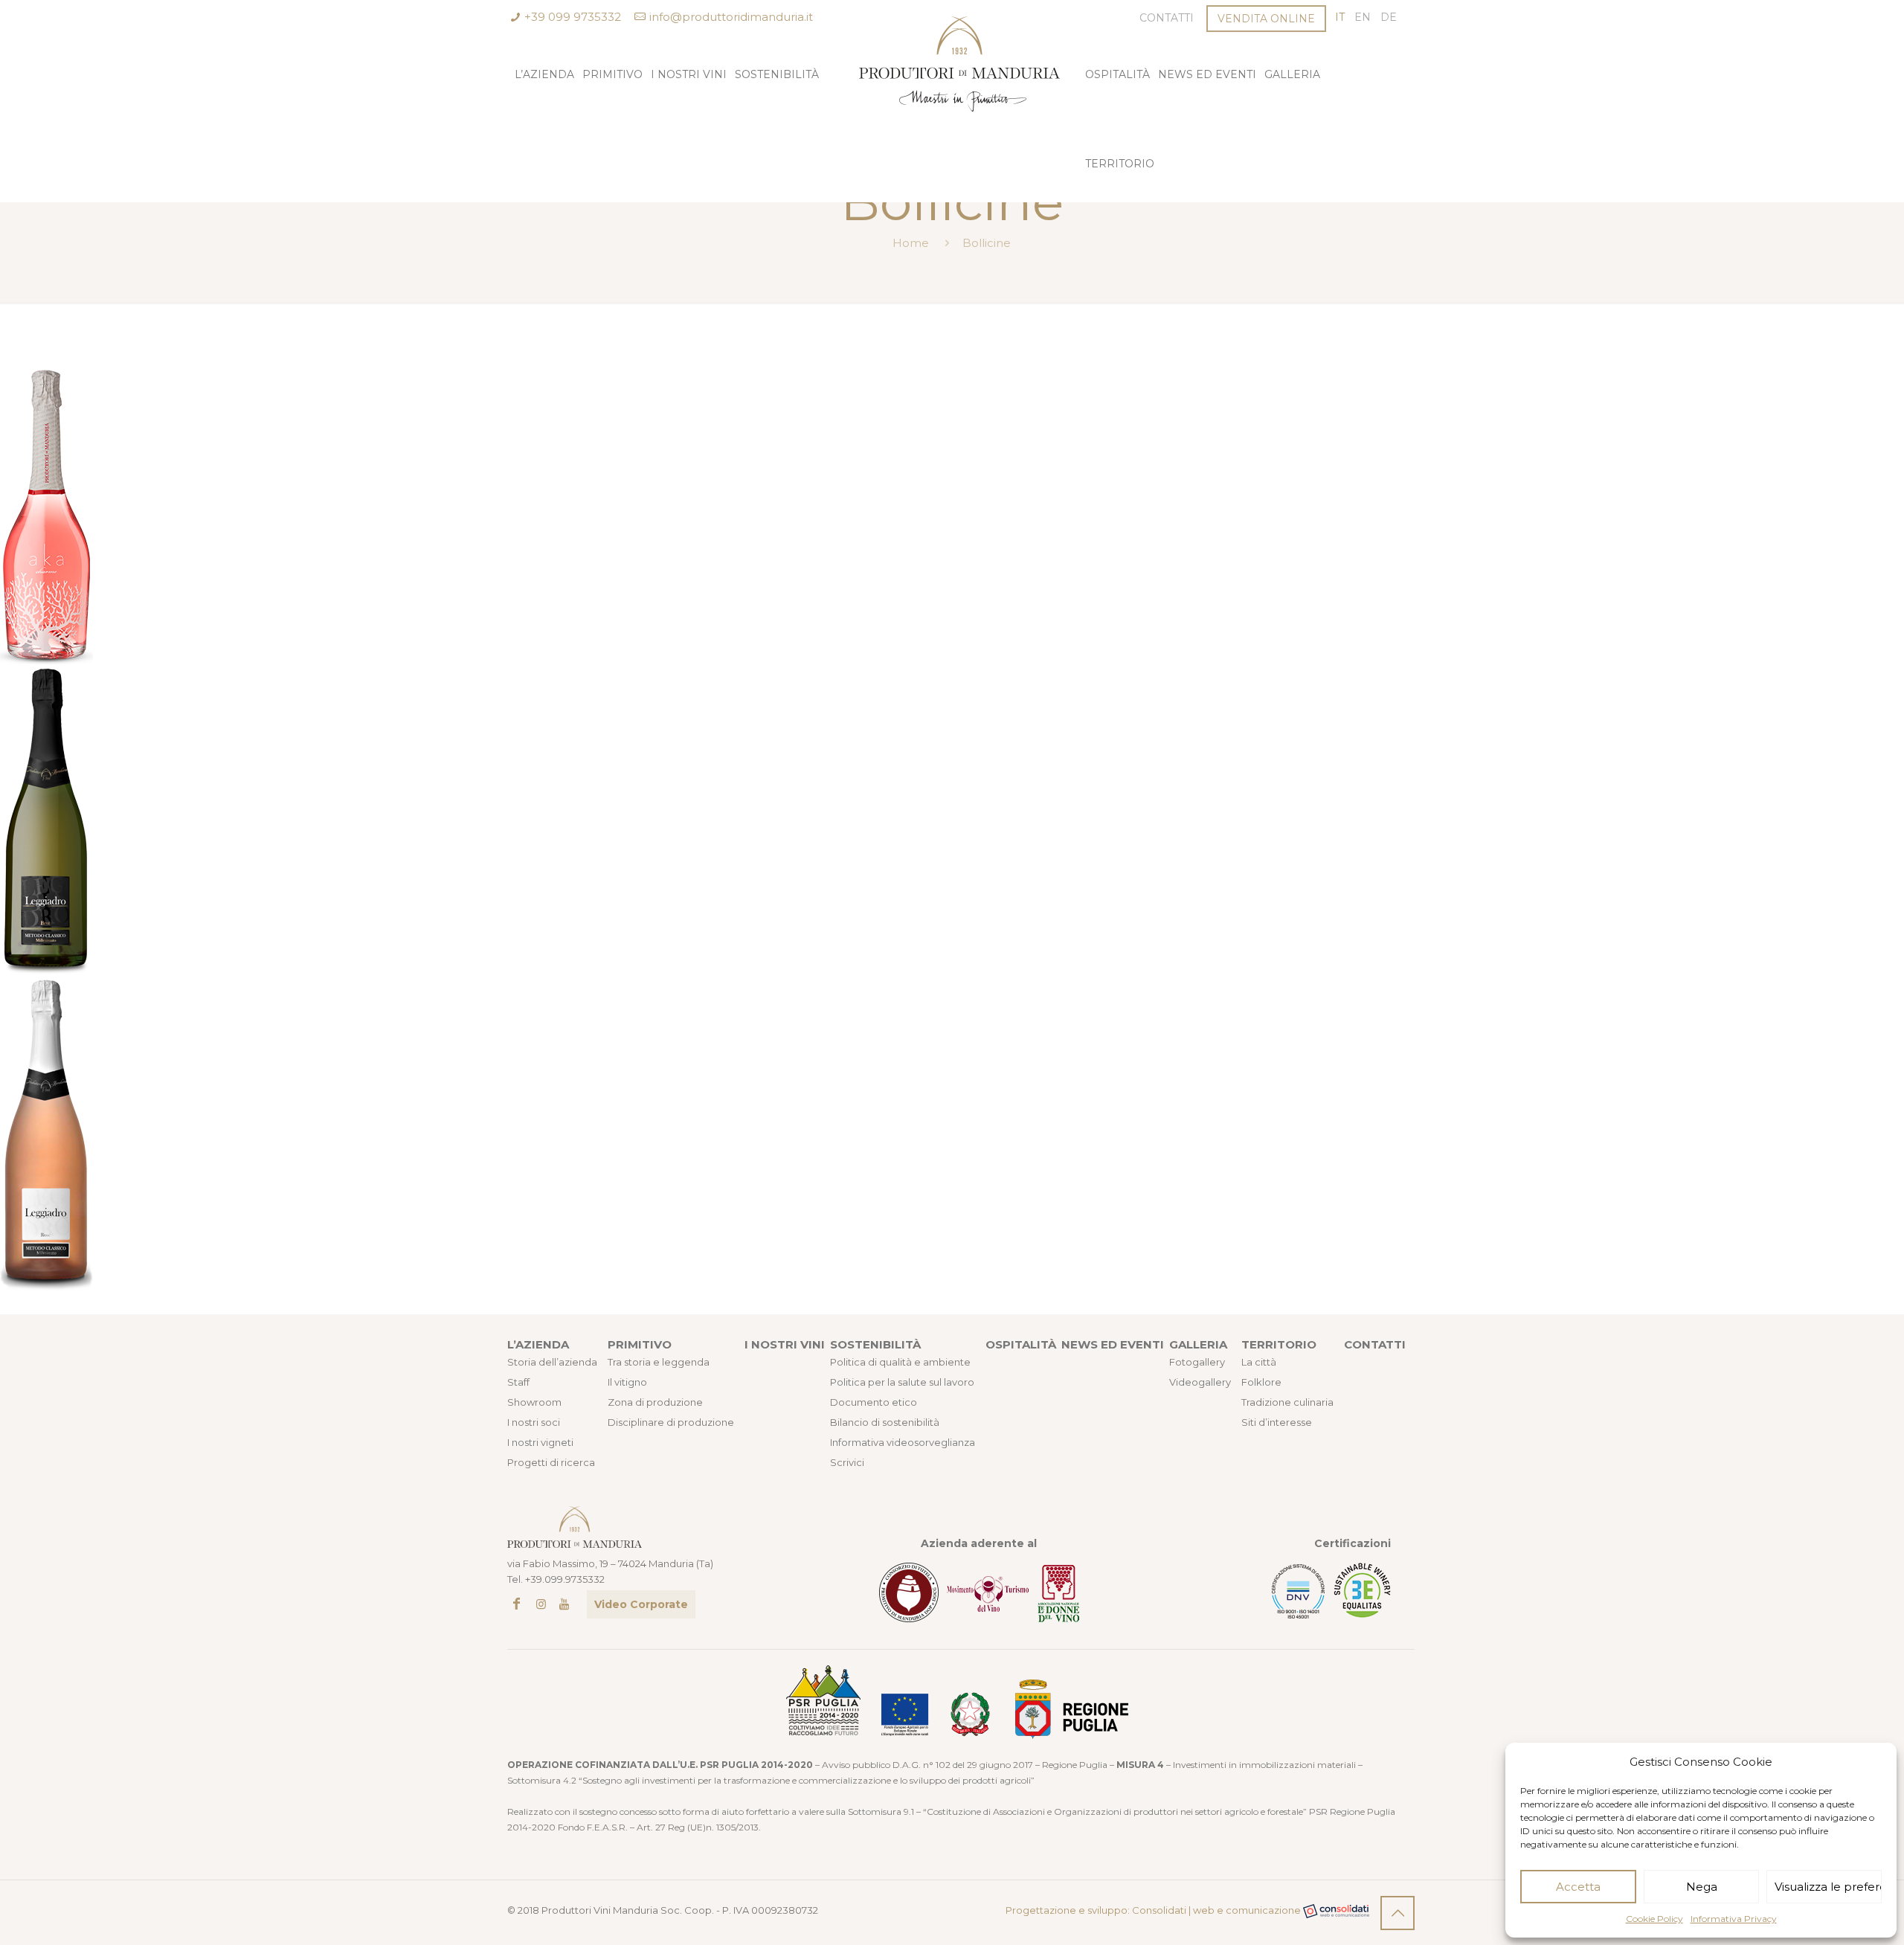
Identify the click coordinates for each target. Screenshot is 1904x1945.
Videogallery (1200, 1382)
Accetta (1578, 1887)
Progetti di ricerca (551, 1462)
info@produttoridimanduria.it (731, 17)
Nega (1702, 1887)
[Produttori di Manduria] (952, 46)
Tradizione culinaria (1287, 1402)
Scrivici (847, 1462)
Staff (518, 1382)
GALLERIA (1198, 1344)
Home (911, 243)
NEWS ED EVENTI (1113, 1344)
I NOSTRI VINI (785, 1344)
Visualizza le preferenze (1828, 1887)
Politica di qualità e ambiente (900, 1362)
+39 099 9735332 (573, 17)
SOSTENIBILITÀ (875, 1344)
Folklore (1261, 1382)
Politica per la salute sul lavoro (902, 1382)
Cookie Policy (1654, 1919)
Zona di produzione (655, 1402)
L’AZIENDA (538, 1344)
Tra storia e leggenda (659, 1362)
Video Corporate (641, 1604)
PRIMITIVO (640, 1344)
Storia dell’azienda (552, 1362)
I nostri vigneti (540, 1442)
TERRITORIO (1279, 1344)
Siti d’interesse (1277, 1422)
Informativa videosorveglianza (903, 1442)
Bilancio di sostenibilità (885, 1422)
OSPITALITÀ (1021, 1344)
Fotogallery (1197, 1362)
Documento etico (874, 1402)
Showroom (534, 1402)
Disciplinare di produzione (671, 1422)
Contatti (1167, 18)
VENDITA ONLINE (1266, 19)
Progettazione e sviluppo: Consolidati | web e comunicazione (1154, 1910)
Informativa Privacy (1734, 1919)
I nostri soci (534, 1422)
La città (1259, 1362)
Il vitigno (627, 1382)
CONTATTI (1375, 1344)
